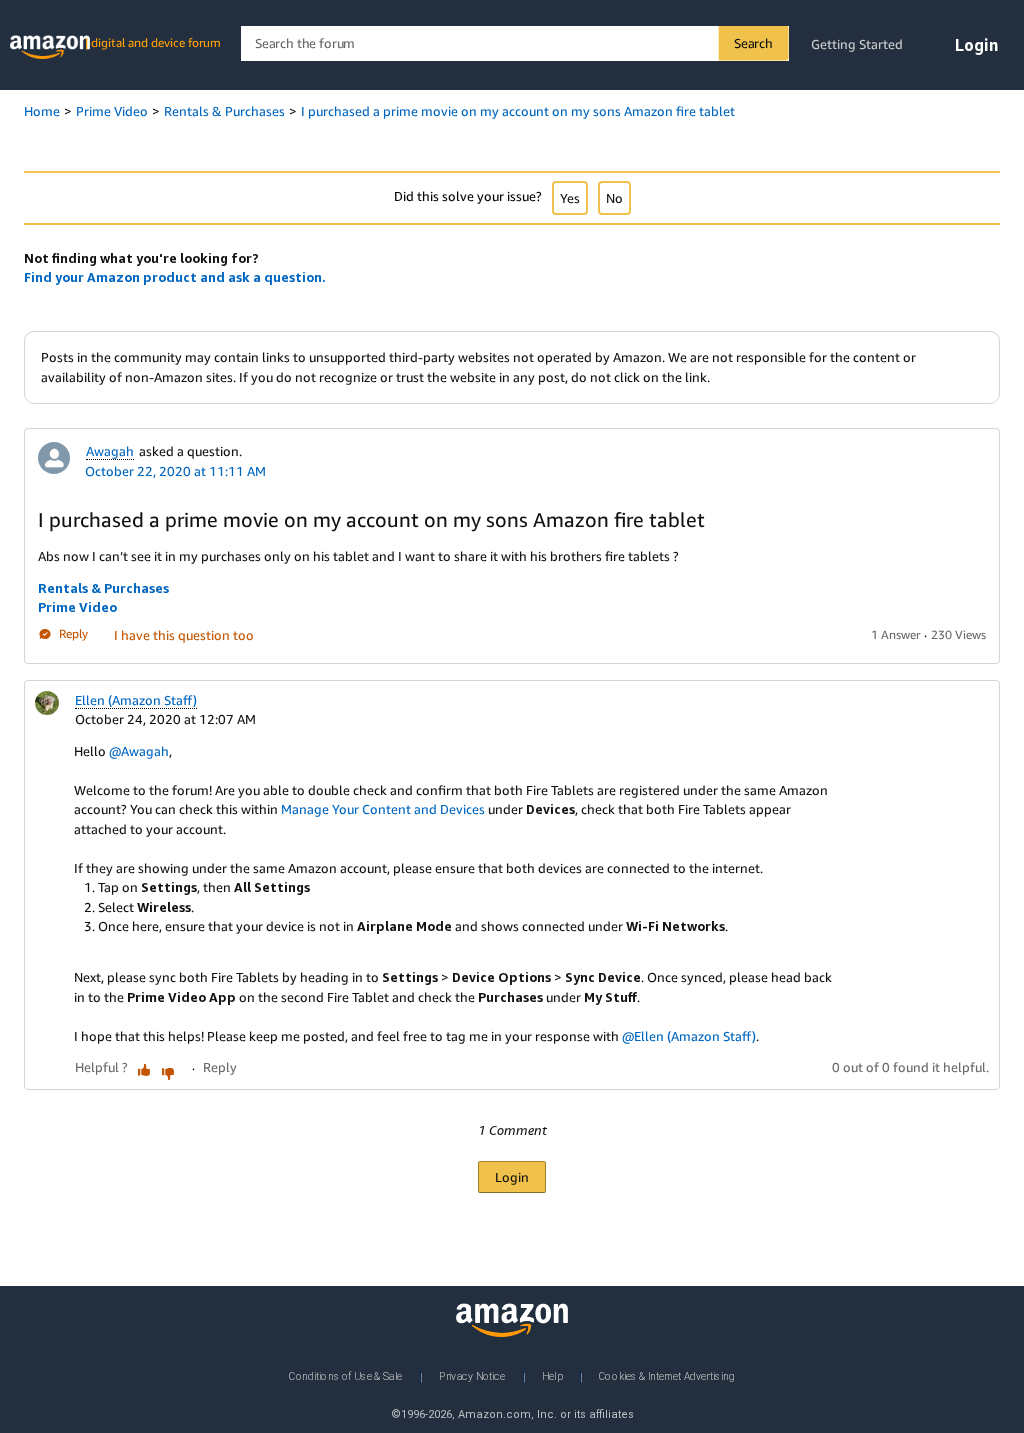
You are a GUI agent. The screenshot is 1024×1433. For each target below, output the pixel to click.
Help (552, 1376)
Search (753, 43)
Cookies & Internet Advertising (667, 1376)
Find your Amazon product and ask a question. (175, 277)
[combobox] (514, 43)
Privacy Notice (472, 1376)
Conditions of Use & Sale (345, 1376)
